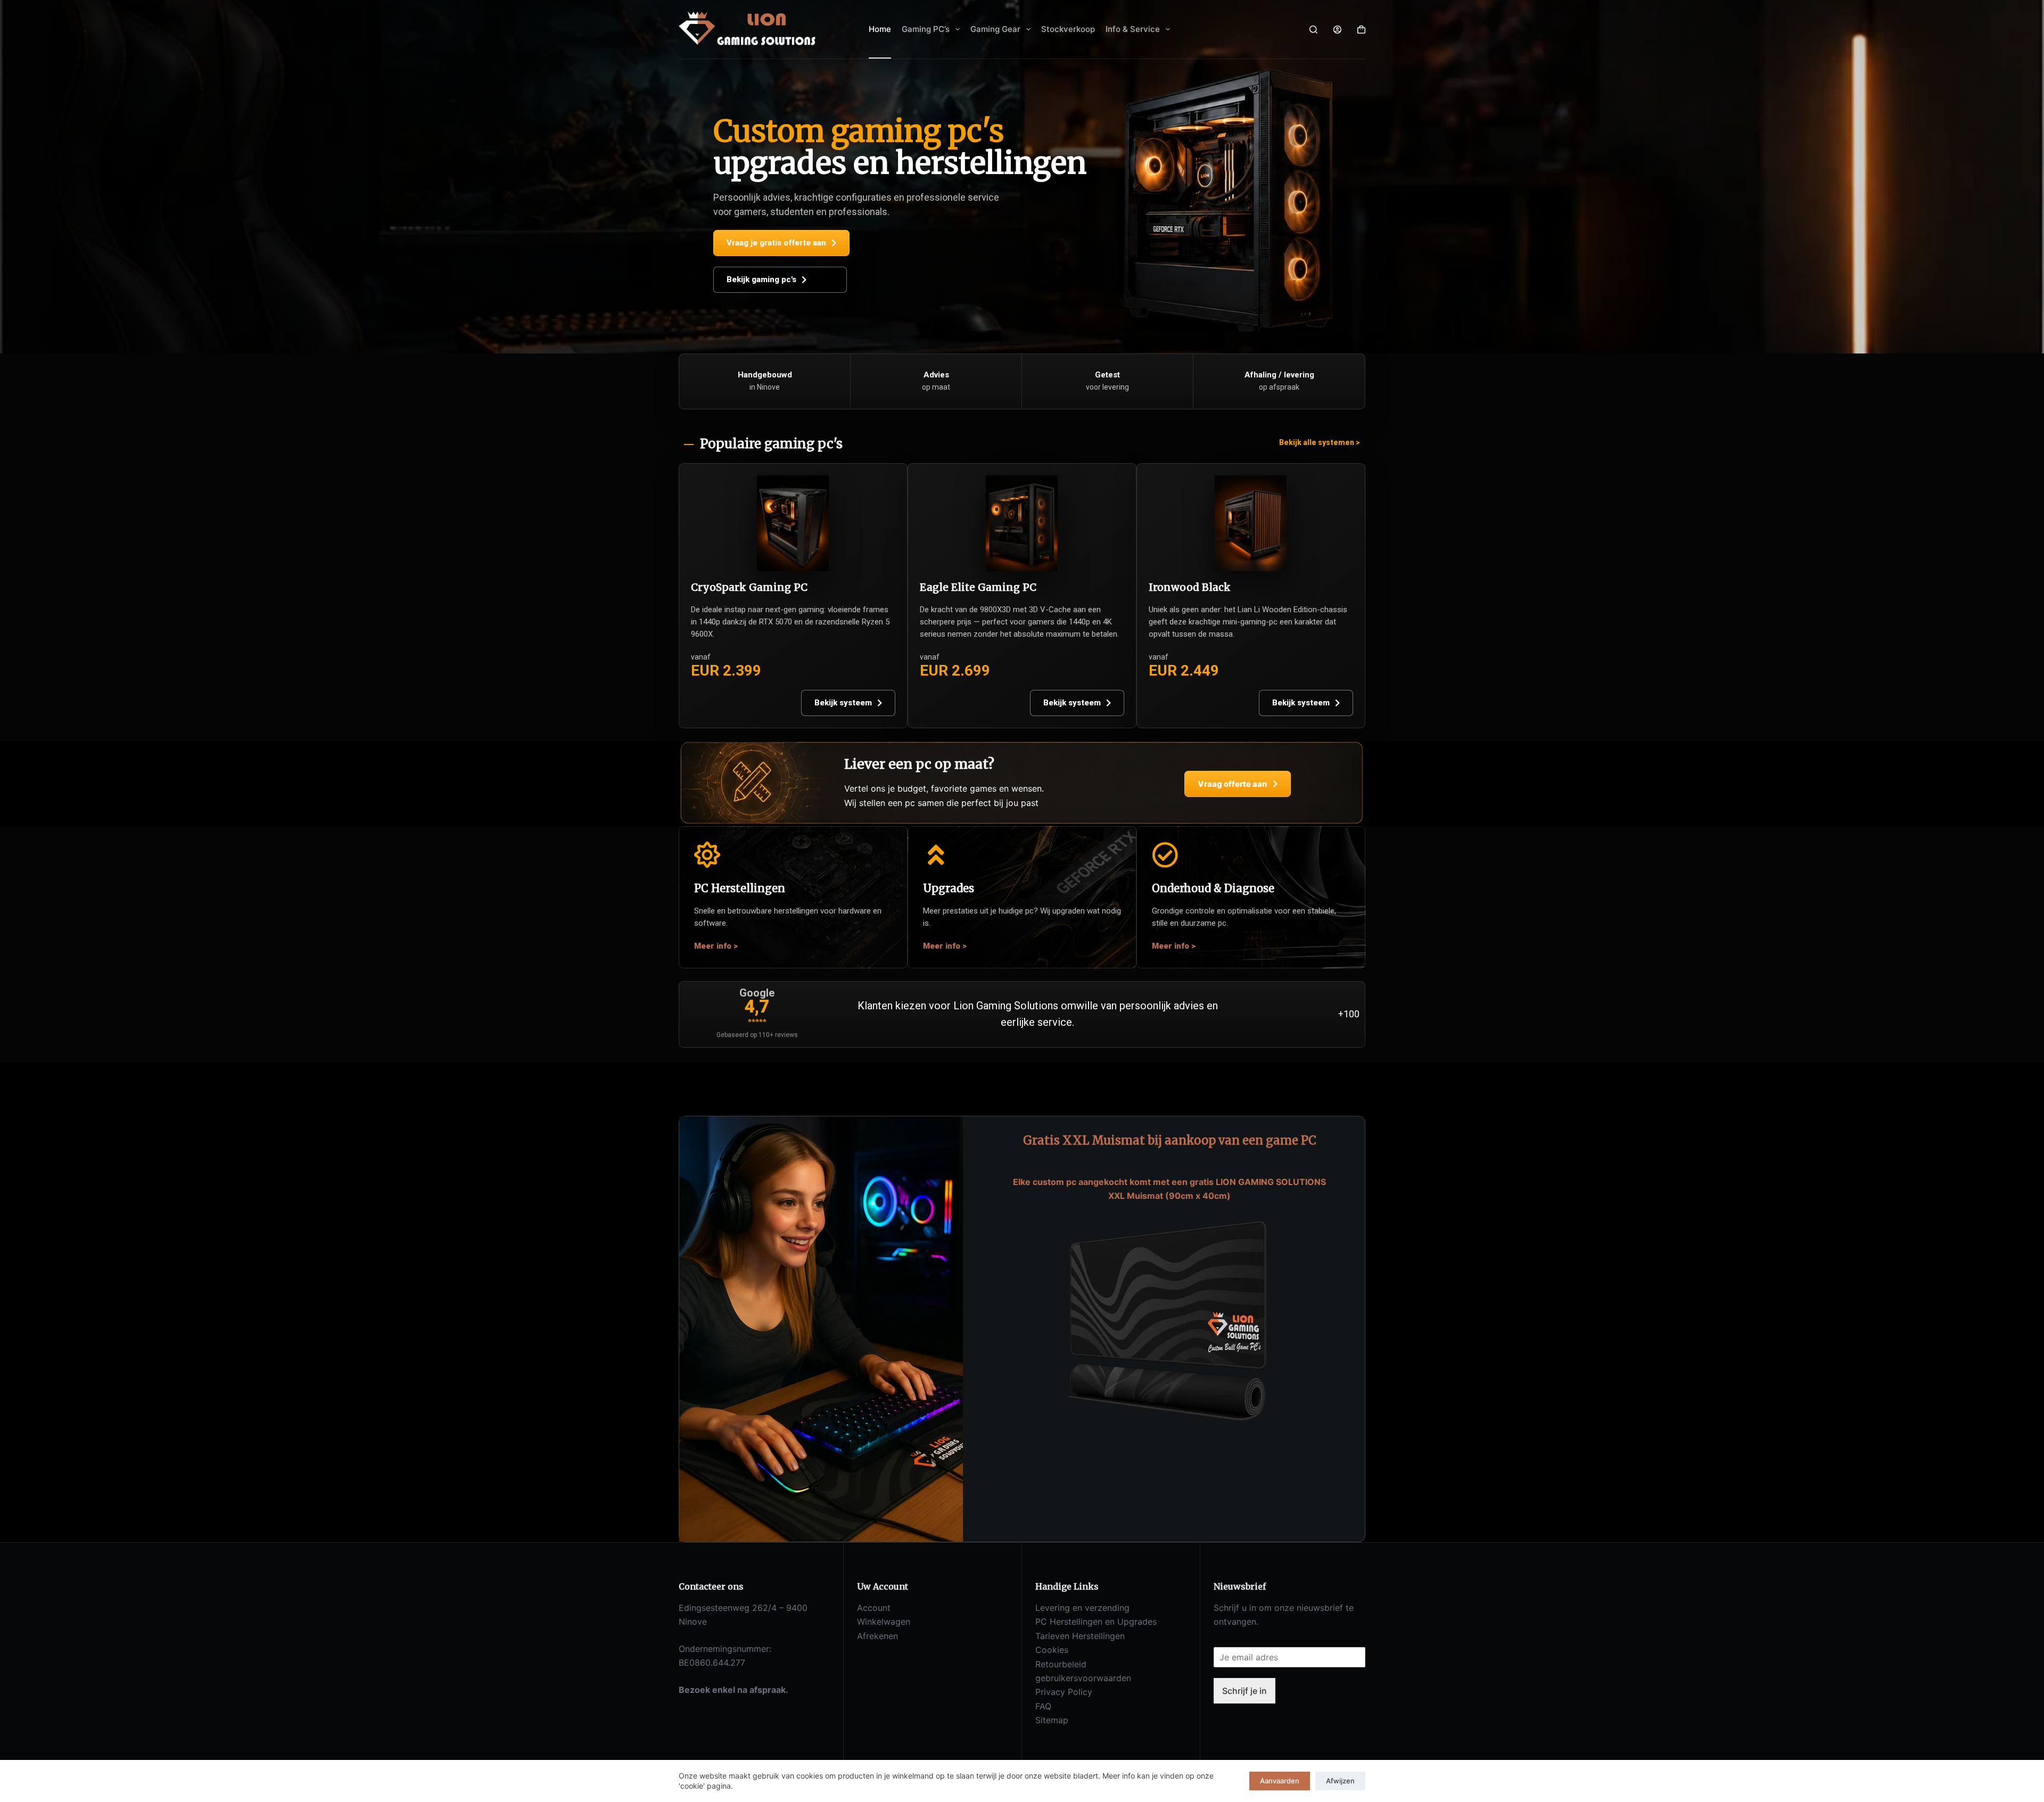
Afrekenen (877, 1636)
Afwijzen (1340, 1781)
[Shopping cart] (1361, 30)
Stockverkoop (1068, 29)
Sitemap (1052, 1720)
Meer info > (716, 946)
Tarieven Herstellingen (1080, 1636)
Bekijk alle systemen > (1320, 442)
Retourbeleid (1061, 1664)
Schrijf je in (1244, 1691)
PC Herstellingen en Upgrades (1096, 1622)
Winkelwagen (884, 1622)
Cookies (1052, 1650)
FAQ (1043, 1706)
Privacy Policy (1064, 1692)
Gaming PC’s (926, 29)
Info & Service (1133, 29)
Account (874, 1608)
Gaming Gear (995, 29)
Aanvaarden (1280, 1781)
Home (880, 29)
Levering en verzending (1082, 1608)
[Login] (1337, 30)
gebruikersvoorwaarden (1083, 1678)
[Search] (1313, 30)
